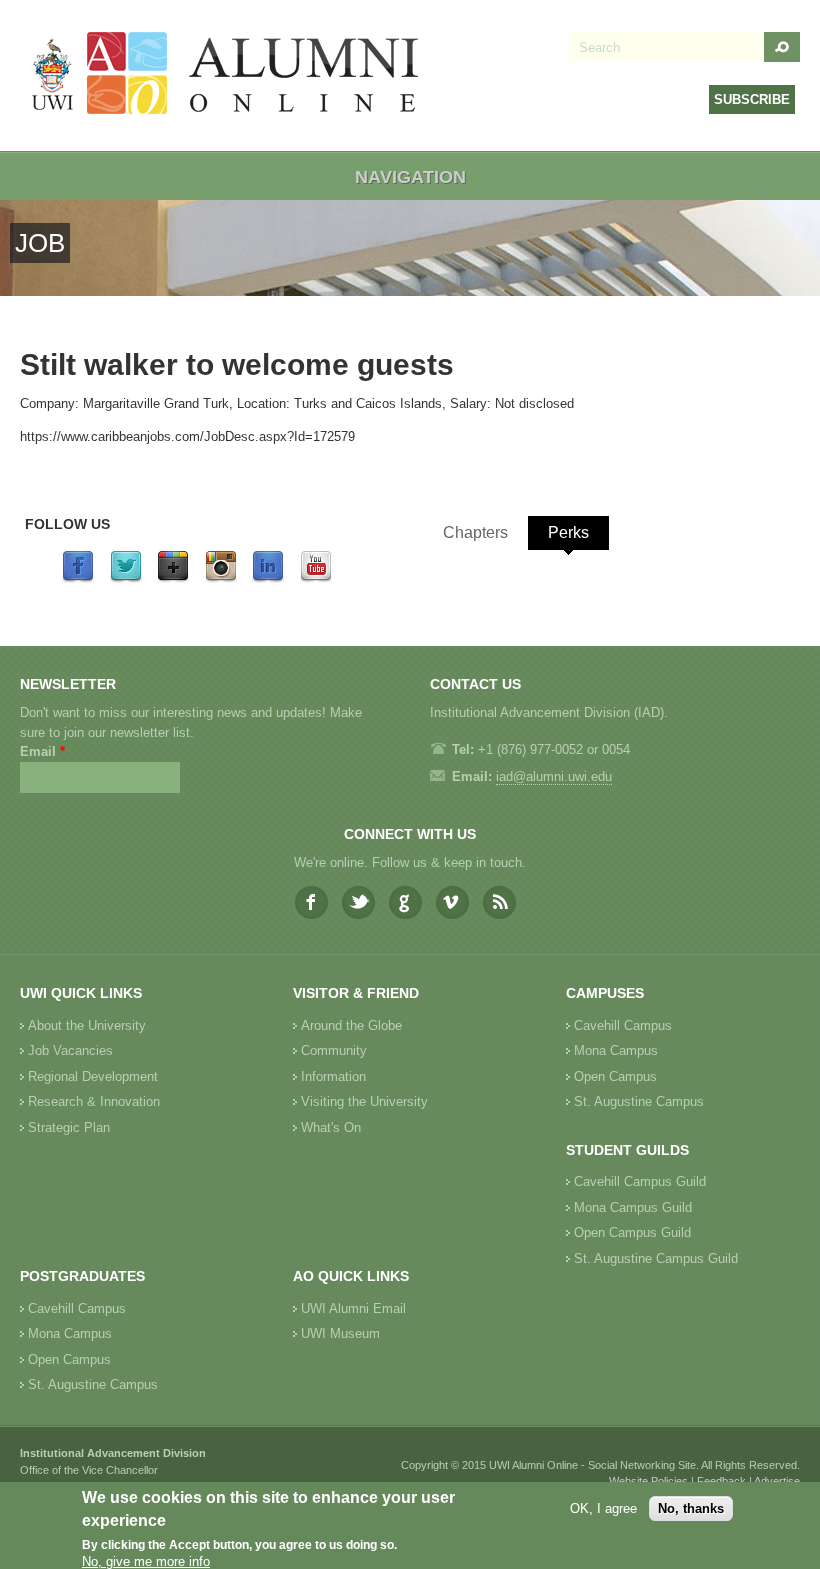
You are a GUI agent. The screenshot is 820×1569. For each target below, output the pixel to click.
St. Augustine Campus (639, 1101)
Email (42, 751)
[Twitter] (126, 578)
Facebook (311, 902)
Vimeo (452, 902)
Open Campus (615, 1076)
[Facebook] (78, 578)
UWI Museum (340, 1333)
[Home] (226, 75)
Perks (568, 532)
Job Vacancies (70, 1050)
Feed (499, 902)
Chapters (475, 532)
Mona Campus (616, 1050)
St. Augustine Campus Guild (656, 1258)
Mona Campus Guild (633, 1207)
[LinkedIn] (268, 578)
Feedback (721, 1481)
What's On (331, 1127)
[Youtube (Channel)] (316, 578)
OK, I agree (603, 1508)
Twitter (358, 902)
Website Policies (648, 1481)
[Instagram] (221, 578)
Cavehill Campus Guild (640, 1181)
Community (334, 1050)
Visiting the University (364, 1101)
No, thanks (691, 1508)
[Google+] (173, 578)
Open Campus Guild (632, 1232)
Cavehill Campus (623, 1025)
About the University (87, 1025)
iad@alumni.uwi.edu (554, 776)
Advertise (777, 1481)
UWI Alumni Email (353, 1308)
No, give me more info (146, 1561)
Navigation (410, 177)
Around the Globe (351, 1025)
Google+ (405, 902)
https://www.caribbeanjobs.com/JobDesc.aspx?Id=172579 (187, 436)
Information (333, 1076)
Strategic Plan (69, 1127)
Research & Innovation (94, 1101)
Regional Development (93, 1076)
